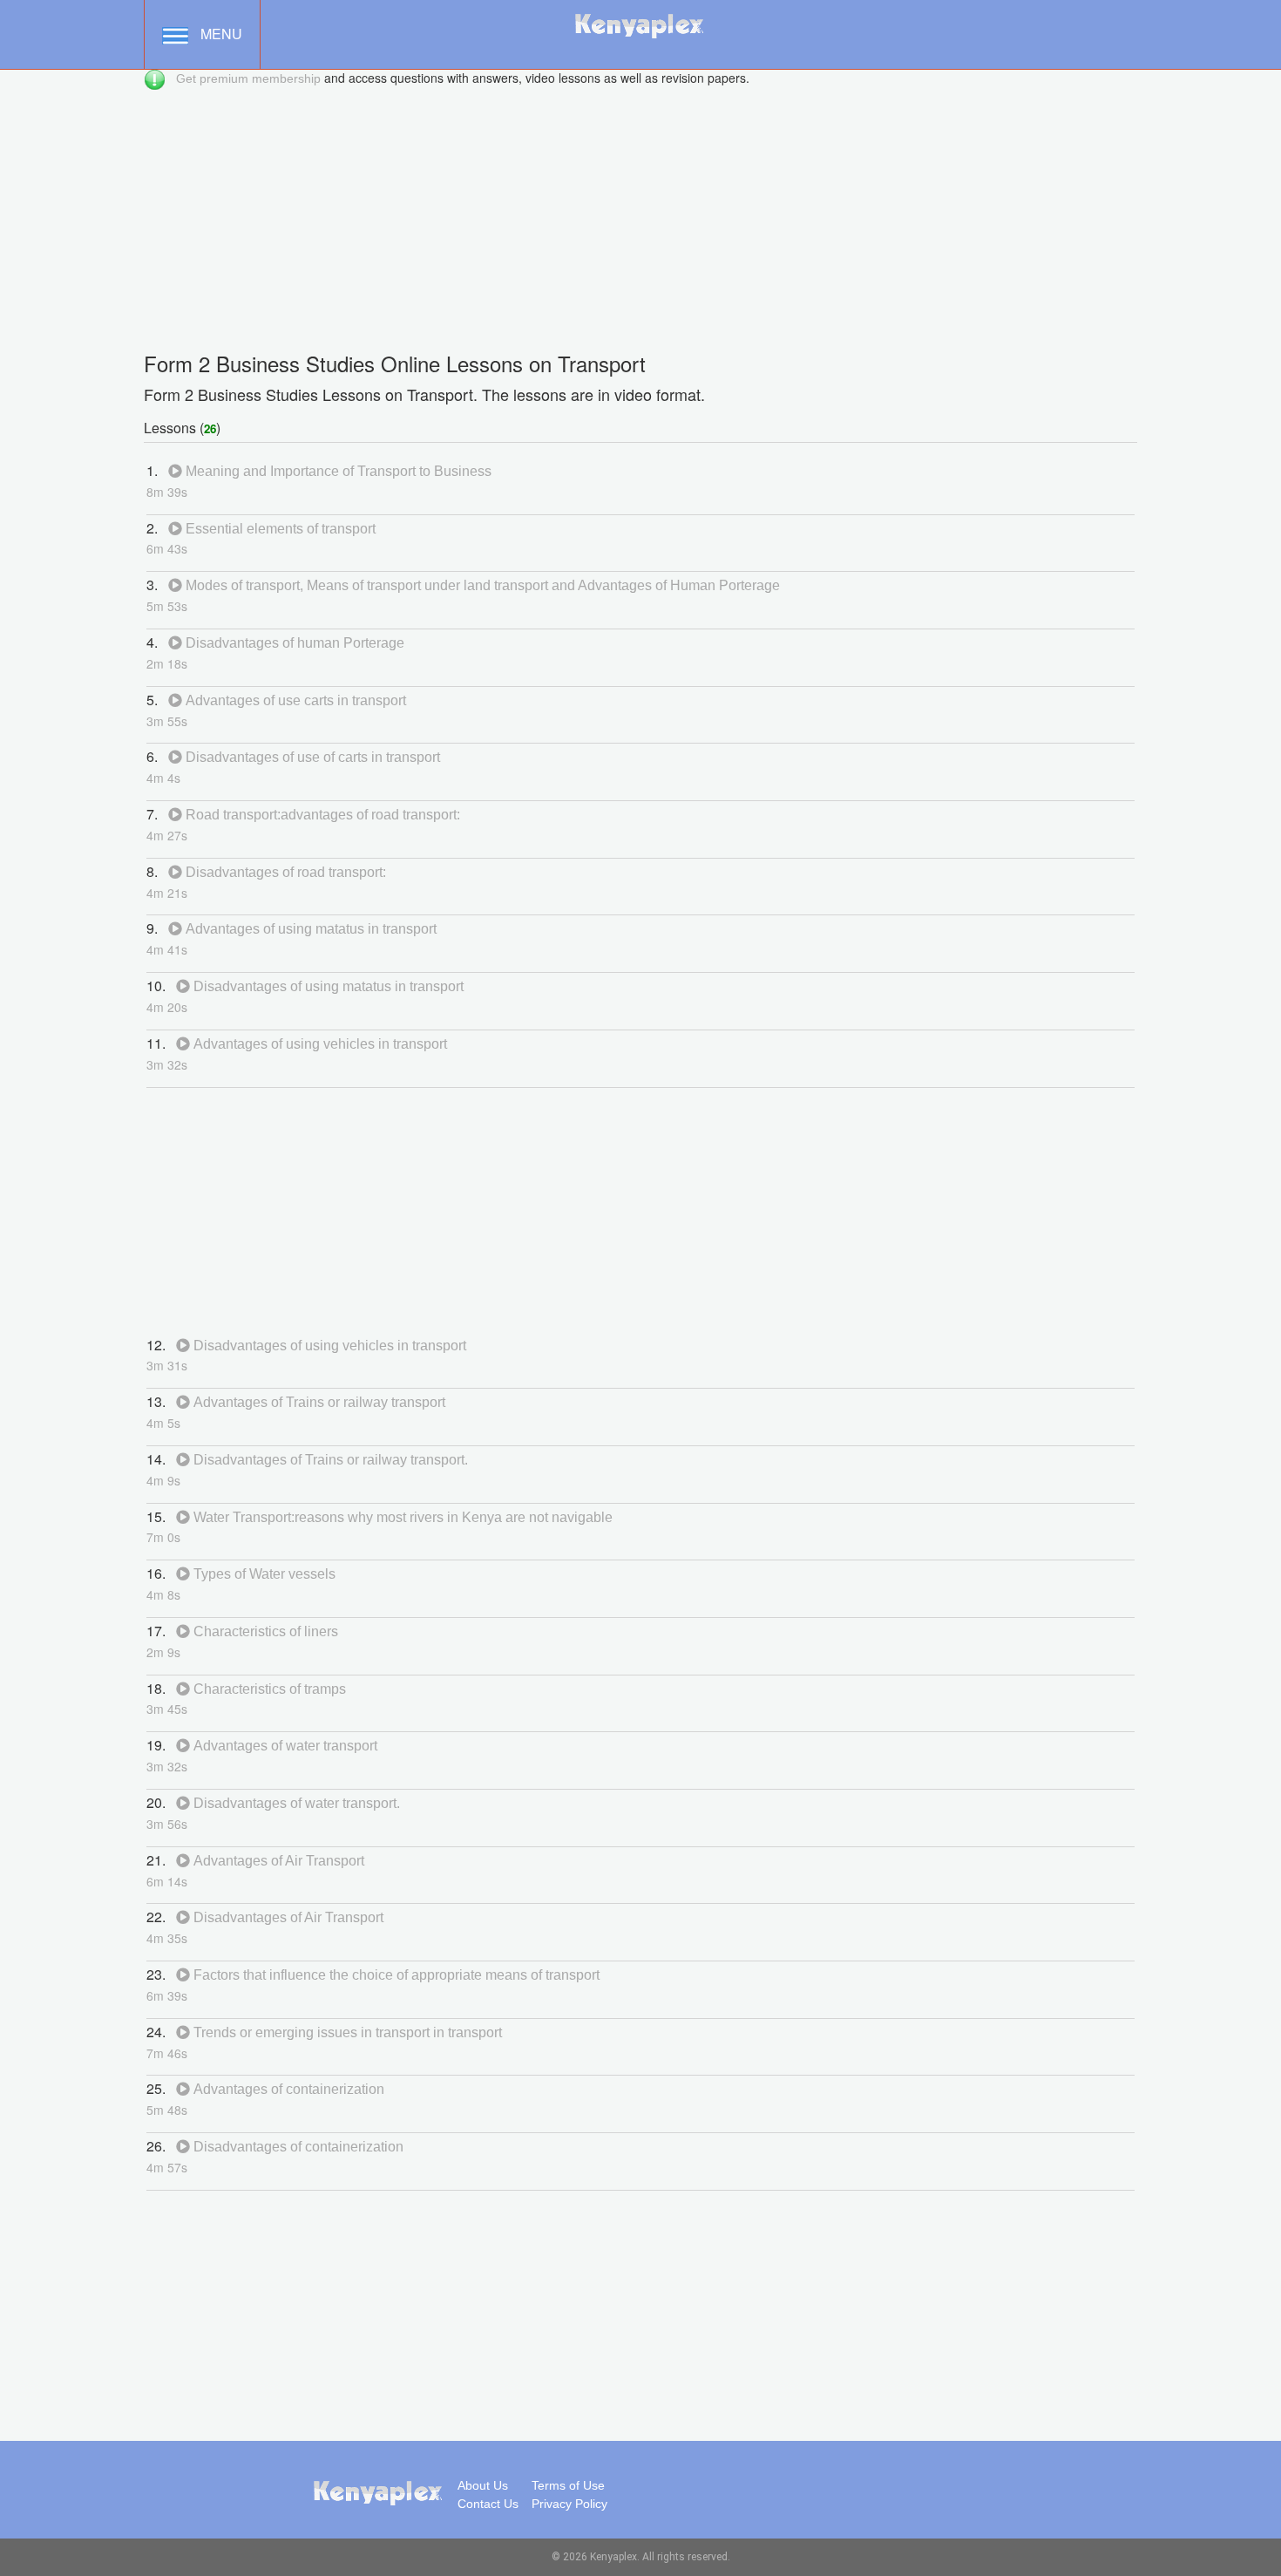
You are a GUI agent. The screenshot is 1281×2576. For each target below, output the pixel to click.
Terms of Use (568, 2485)
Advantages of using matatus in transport (309, 929)
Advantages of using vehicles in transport (319, 1044)
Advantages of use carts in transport (294, 700)
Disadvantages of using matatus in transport (327, 986)
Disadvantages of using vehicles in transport (328, 1346)
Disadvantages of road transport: (284, 872)
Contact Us (488, 2504)
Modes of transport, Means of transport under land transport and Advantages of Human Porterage (481, 585)
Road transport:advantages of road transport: (321, 815)
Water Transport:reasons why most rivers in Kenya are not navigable (401, 1517)
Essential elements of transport (279, 529)
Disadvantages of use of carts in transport (311, 757)
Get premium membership (248, 78)
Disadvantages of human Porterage (293, 643)
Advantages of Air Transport (277, 1861)
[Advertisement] (640, 213)
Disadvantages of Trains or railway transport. (329, 1460)
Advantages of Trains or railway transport (318, 1402)
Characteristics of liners (264, 1631)
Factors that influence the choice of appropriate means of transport (395, 1975)
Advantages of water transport (284, 1746)
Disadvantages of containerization (297, 2147)
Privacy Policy (569, 2504)
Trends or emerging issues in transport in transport (346, 2032)
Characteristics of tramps (268, 1689)
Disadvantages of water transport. (295, 1803)
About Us (483, 2485)
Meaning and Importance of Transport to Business (337, 471)
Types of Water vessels (263, 1574)
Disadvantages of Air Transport (287, 1917)
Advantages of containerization (287, 2089)
